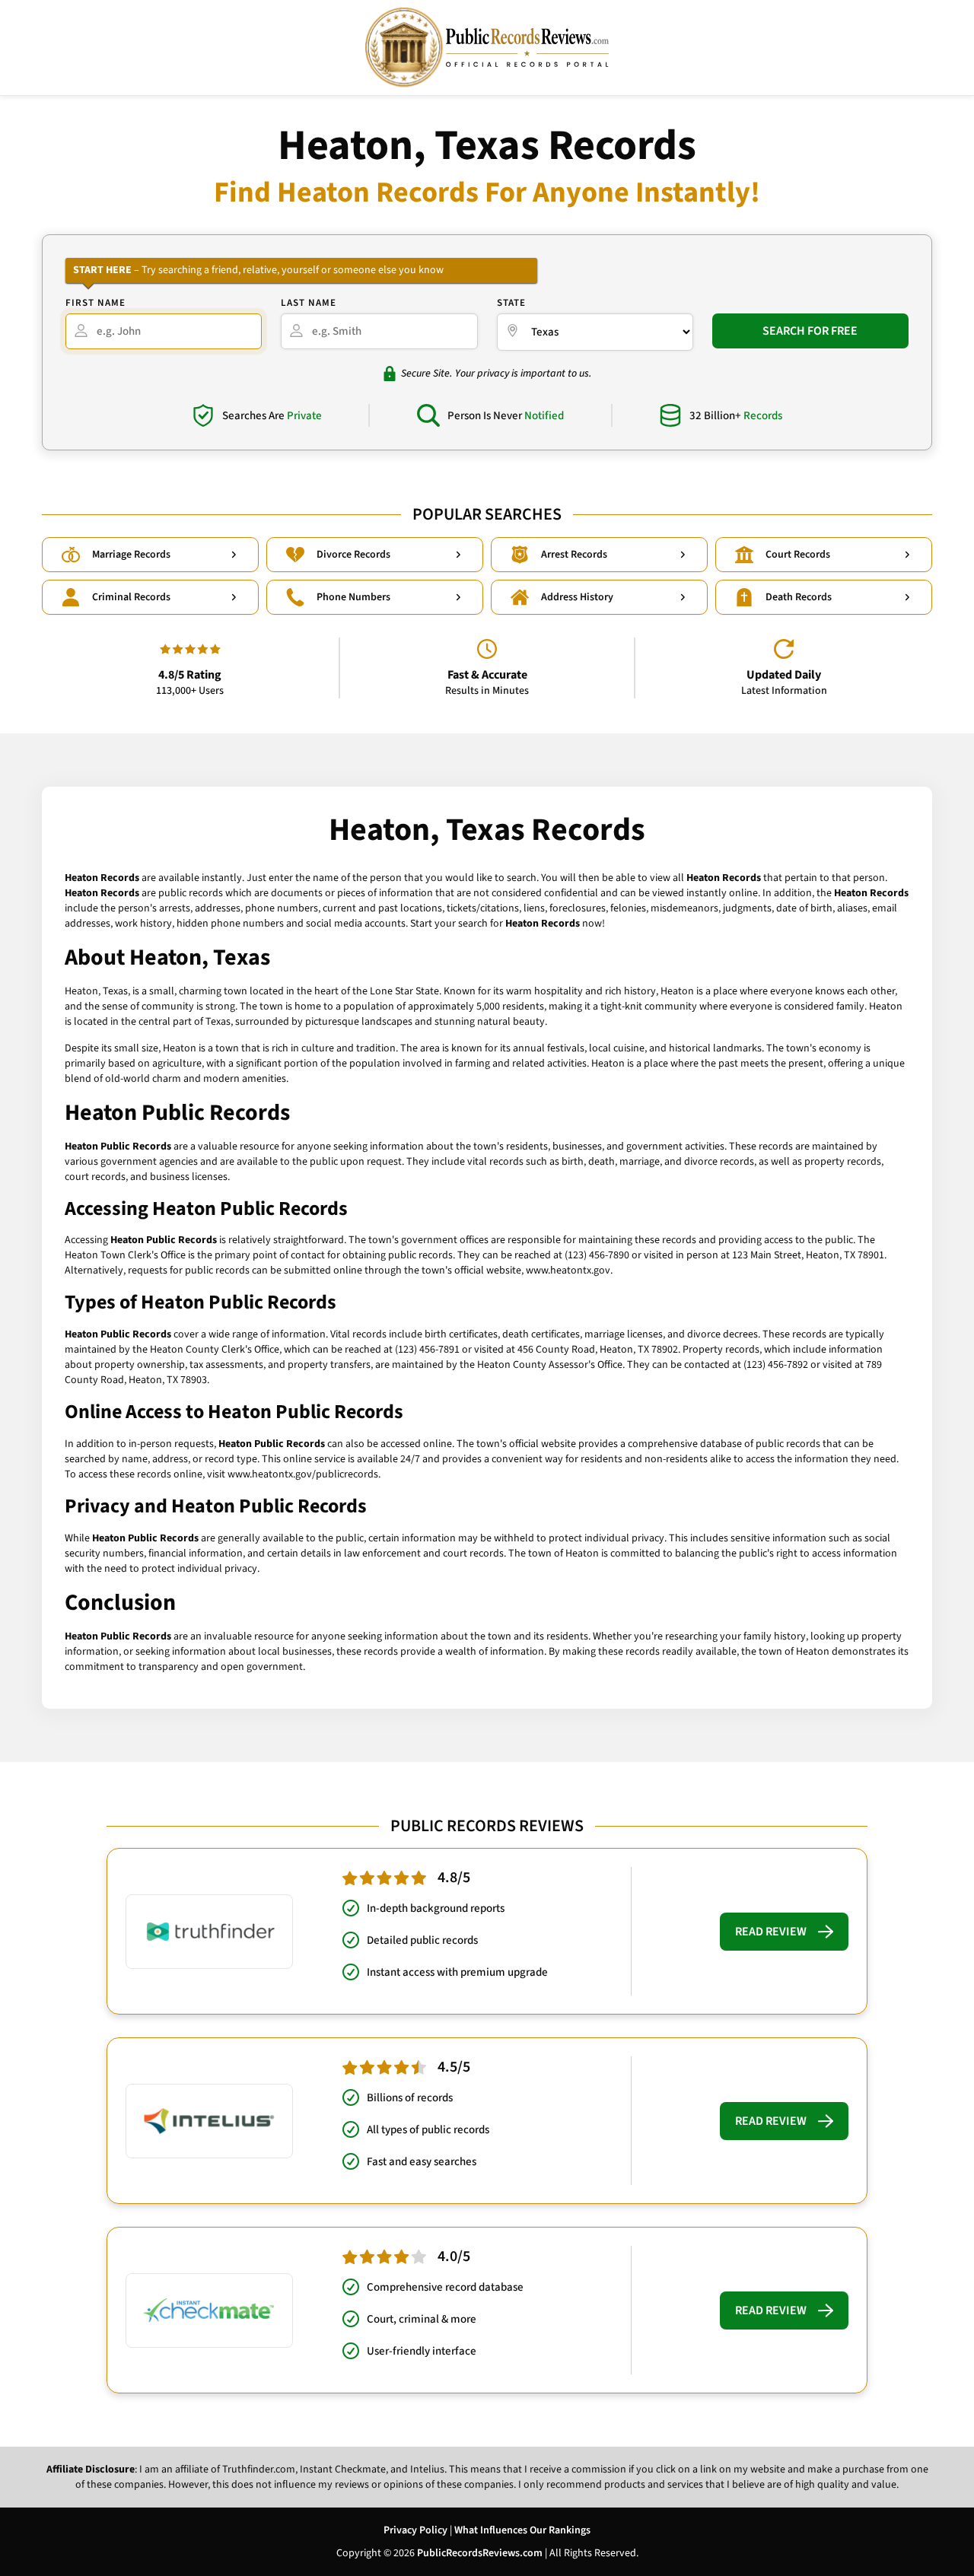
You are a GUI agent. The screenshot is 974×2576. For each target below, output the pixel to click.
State (511, 303)
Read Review (771, 1932)
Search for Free (810, 331)
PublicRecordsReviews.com (480, 2553)
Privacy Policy (415, 2530)
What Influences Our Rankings (522, 2530)
